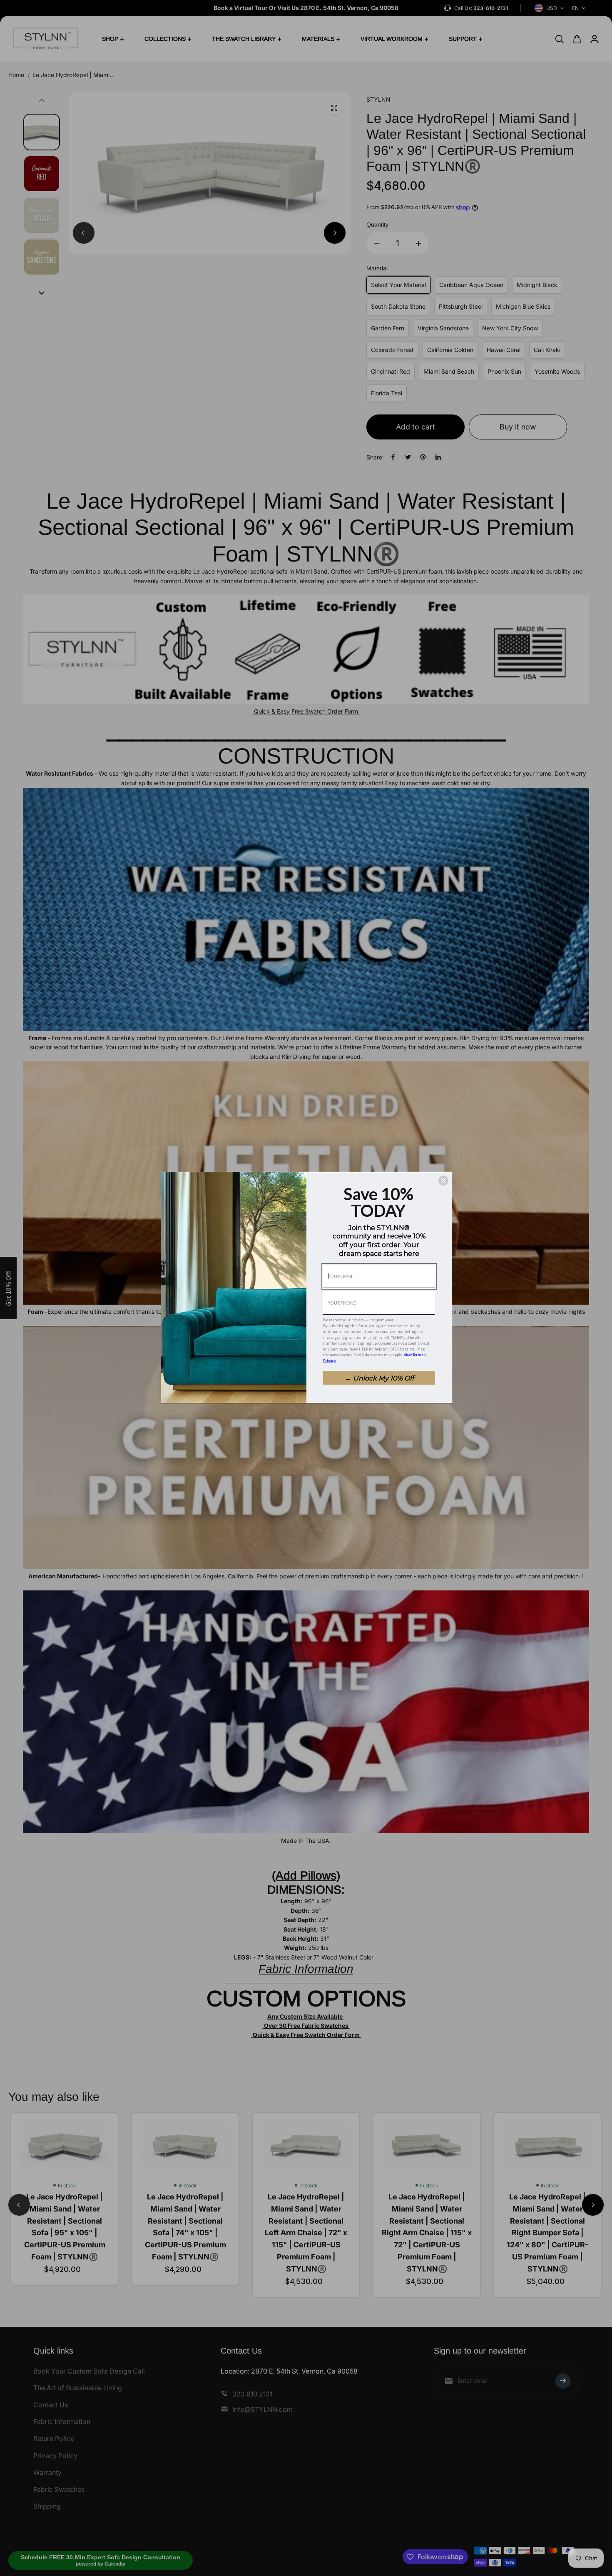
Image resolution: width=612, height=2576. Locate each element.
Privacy (330, 1361)
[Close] (443, 1181)
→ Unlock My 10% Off (379, 1378)
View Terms (414, 1355)
